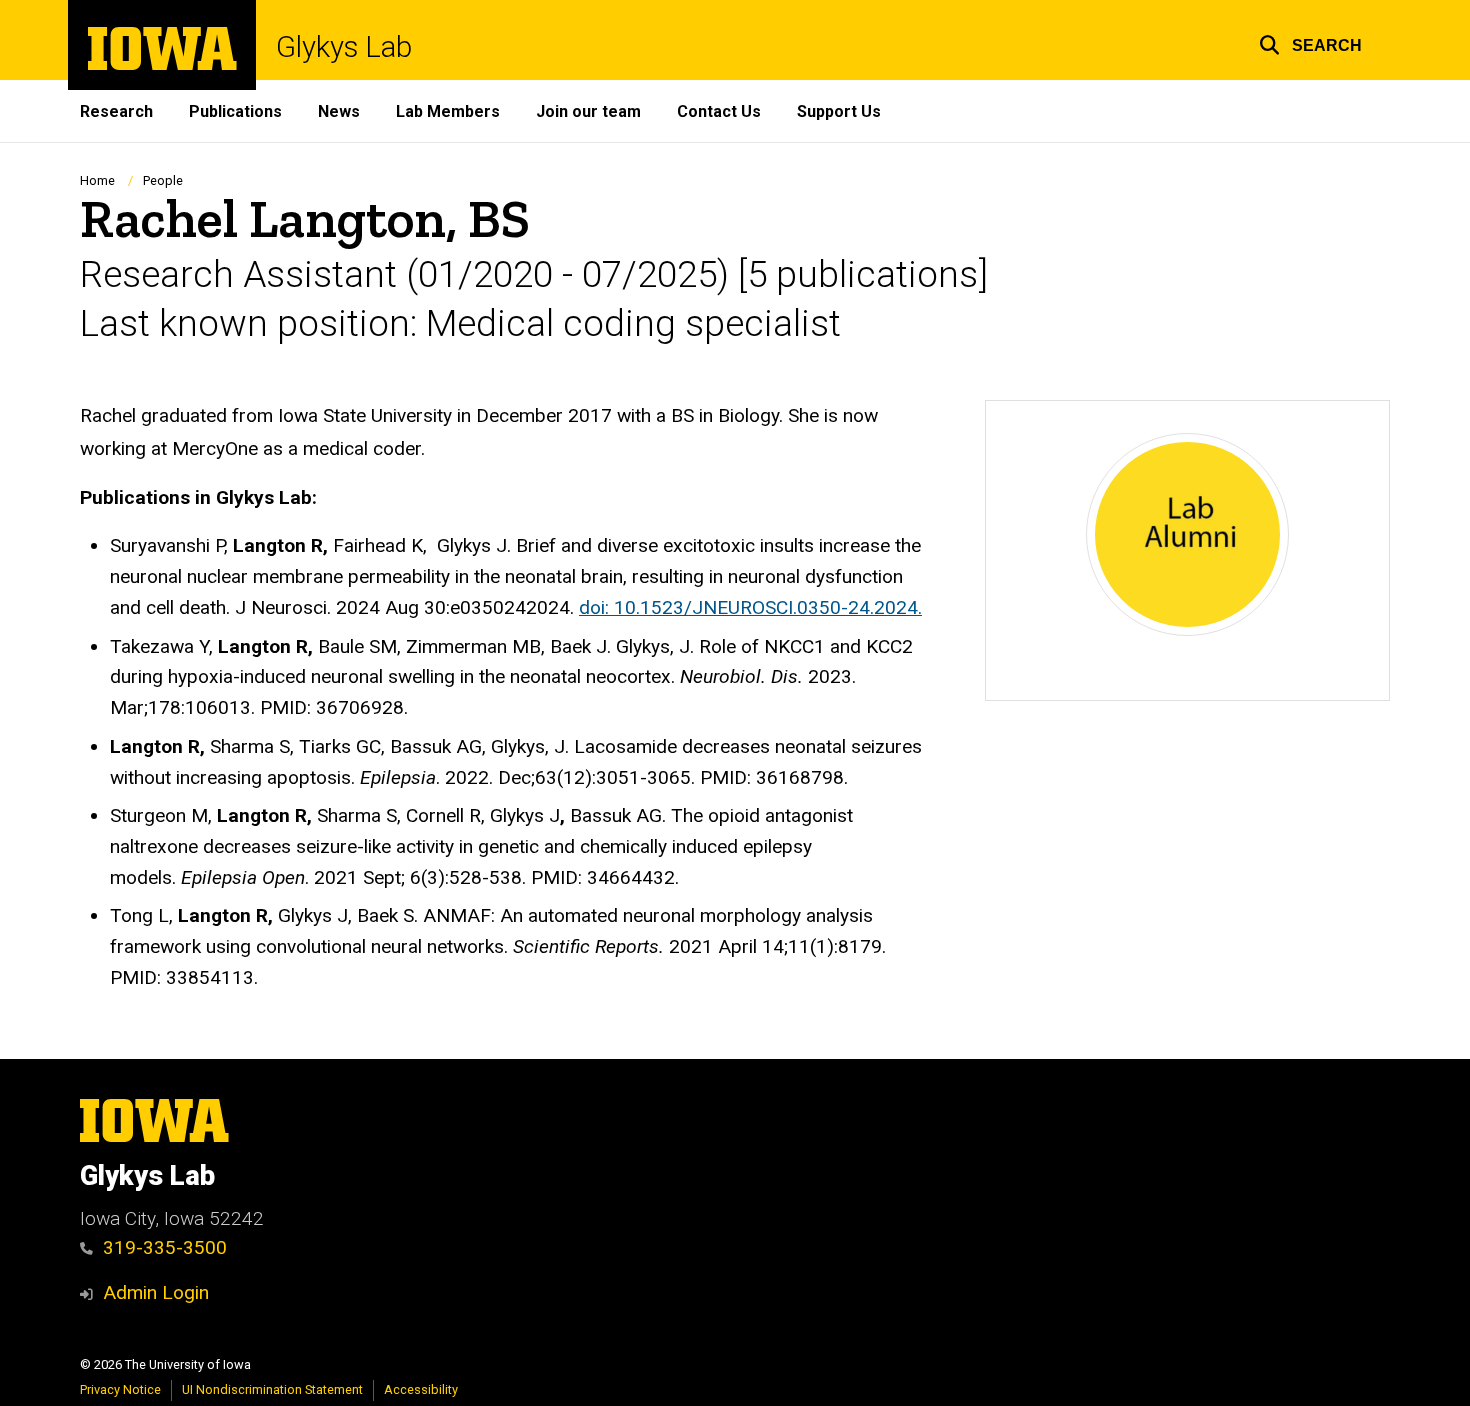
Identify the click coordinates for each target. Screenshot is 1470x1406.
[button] (1310, 42)
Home (97, 180)
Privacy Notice (120, 1389)
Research (116, 111)
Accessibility (421, 1389)
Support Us (839, 111)
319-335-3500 (165, 1247)
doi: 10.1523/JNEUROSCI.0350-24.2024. (750, 607)
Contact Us (719, 111)
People (163, 180)
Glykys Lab (344, 47)
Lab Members (448, 111)
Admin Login (156, 1292)
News (339, 111)
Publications (235, 111)
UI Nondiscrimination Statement (272, 1389)
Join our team (588, 111)
